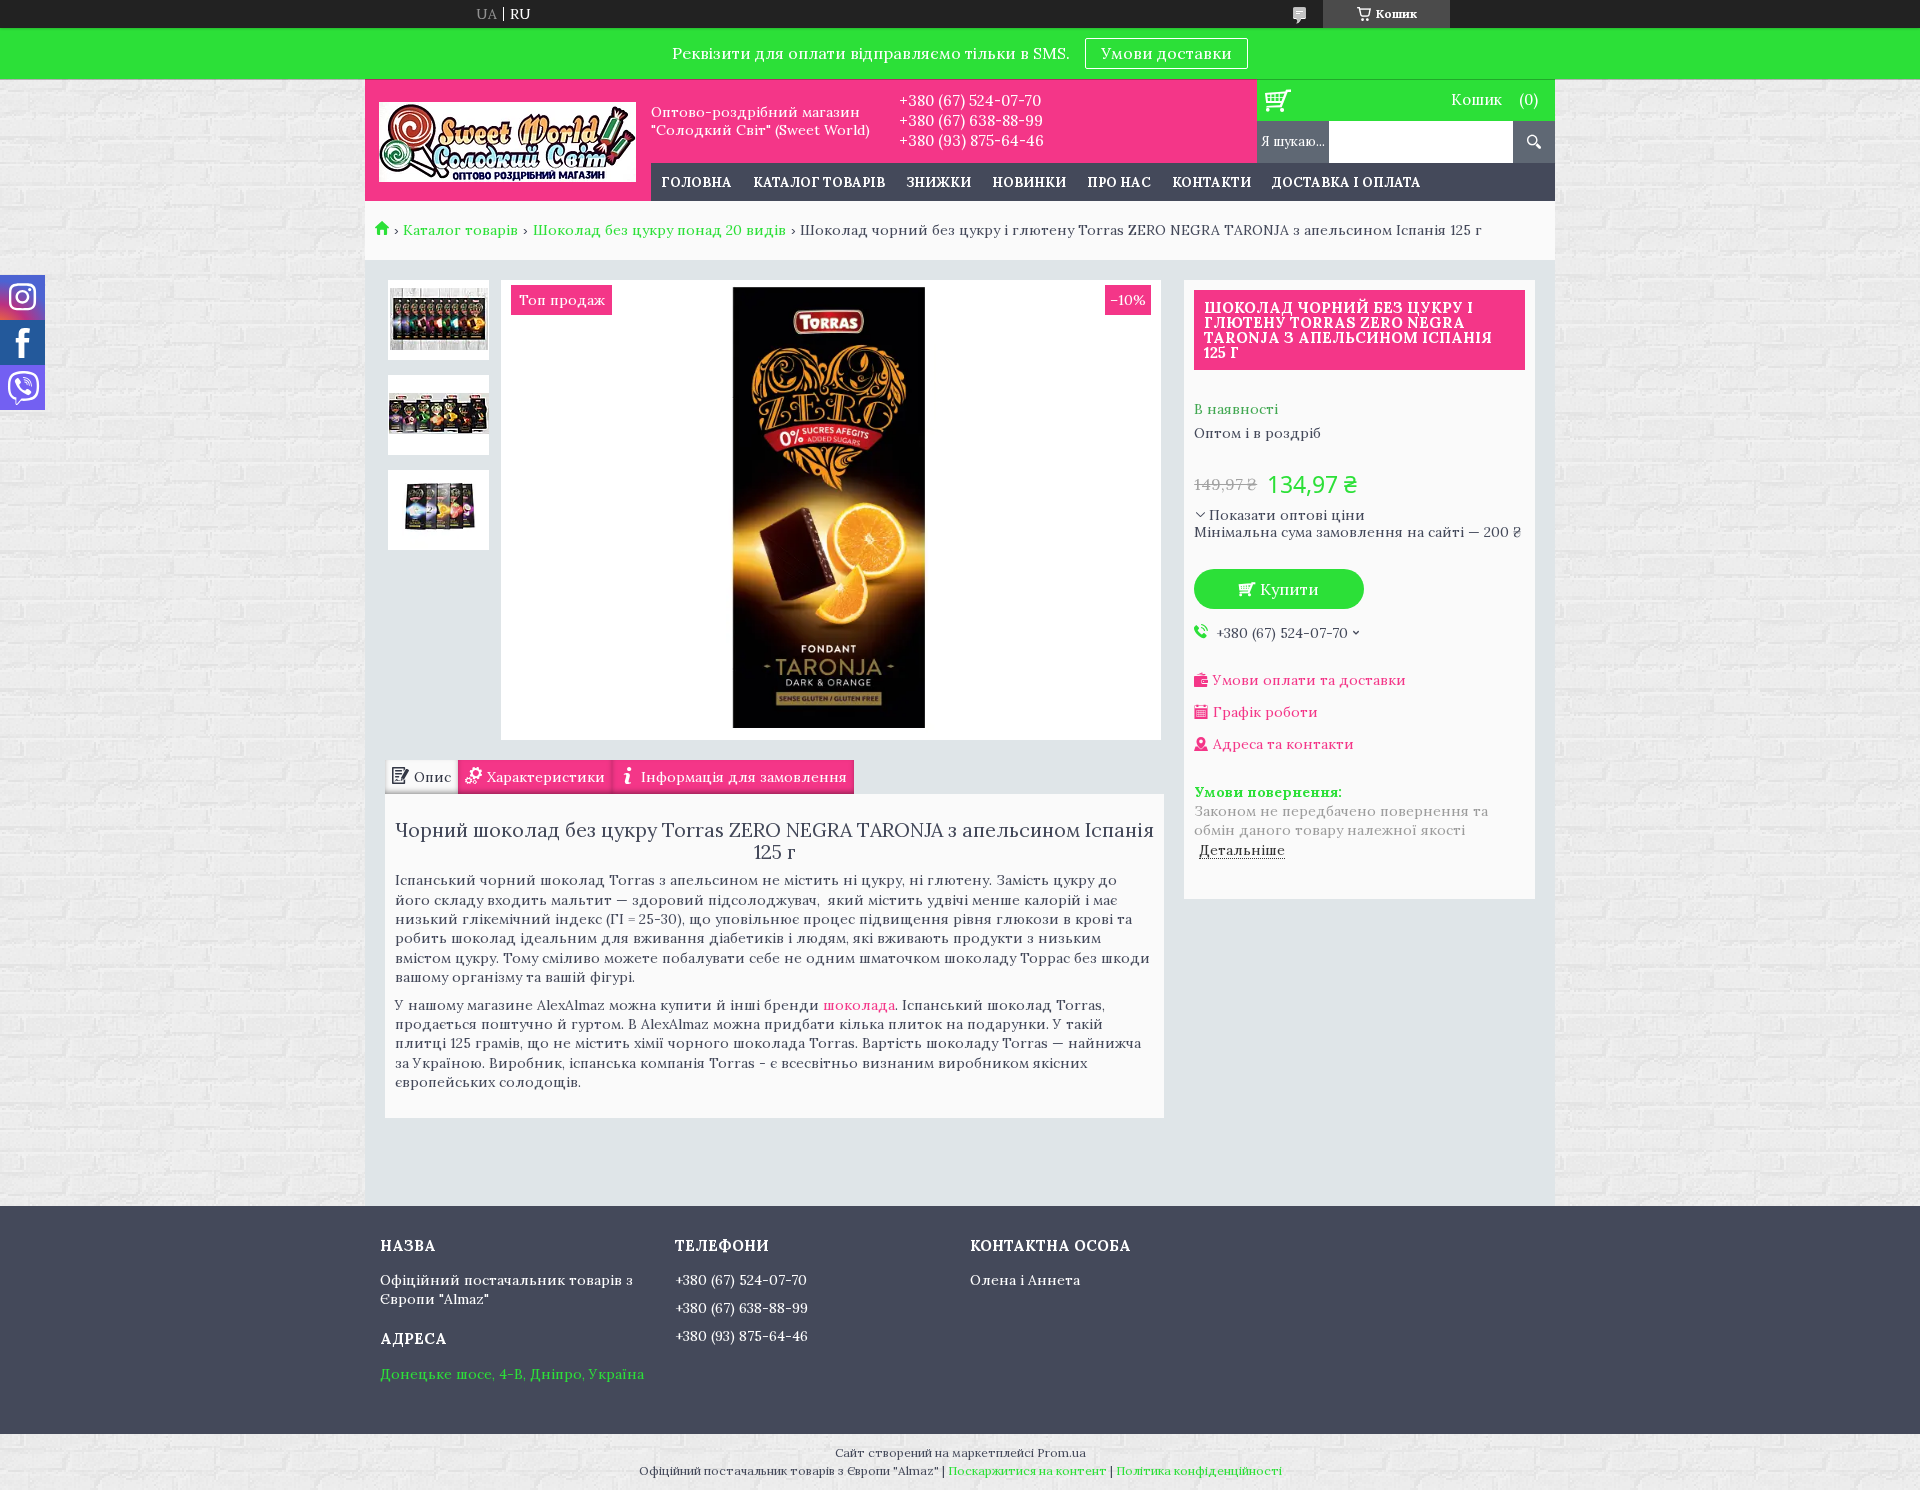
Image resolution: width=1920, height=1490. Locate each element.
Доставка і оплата (1346, 182)
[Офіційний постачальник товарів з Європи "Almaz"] (507, 140)
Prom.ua (1061, 1452)
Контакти (1211, 182)
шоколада (859, 1005)
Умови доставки (1166, 53)
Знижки (938, 182)
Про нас (1119, 182)
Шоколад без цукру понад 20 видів (659, 230)
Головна (696, 182)
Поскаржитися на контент (1027, 1470)
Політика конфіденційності (1199, 1470)
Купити (1289, 589)
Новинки (1029, 182)
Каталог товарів (819, 182)
